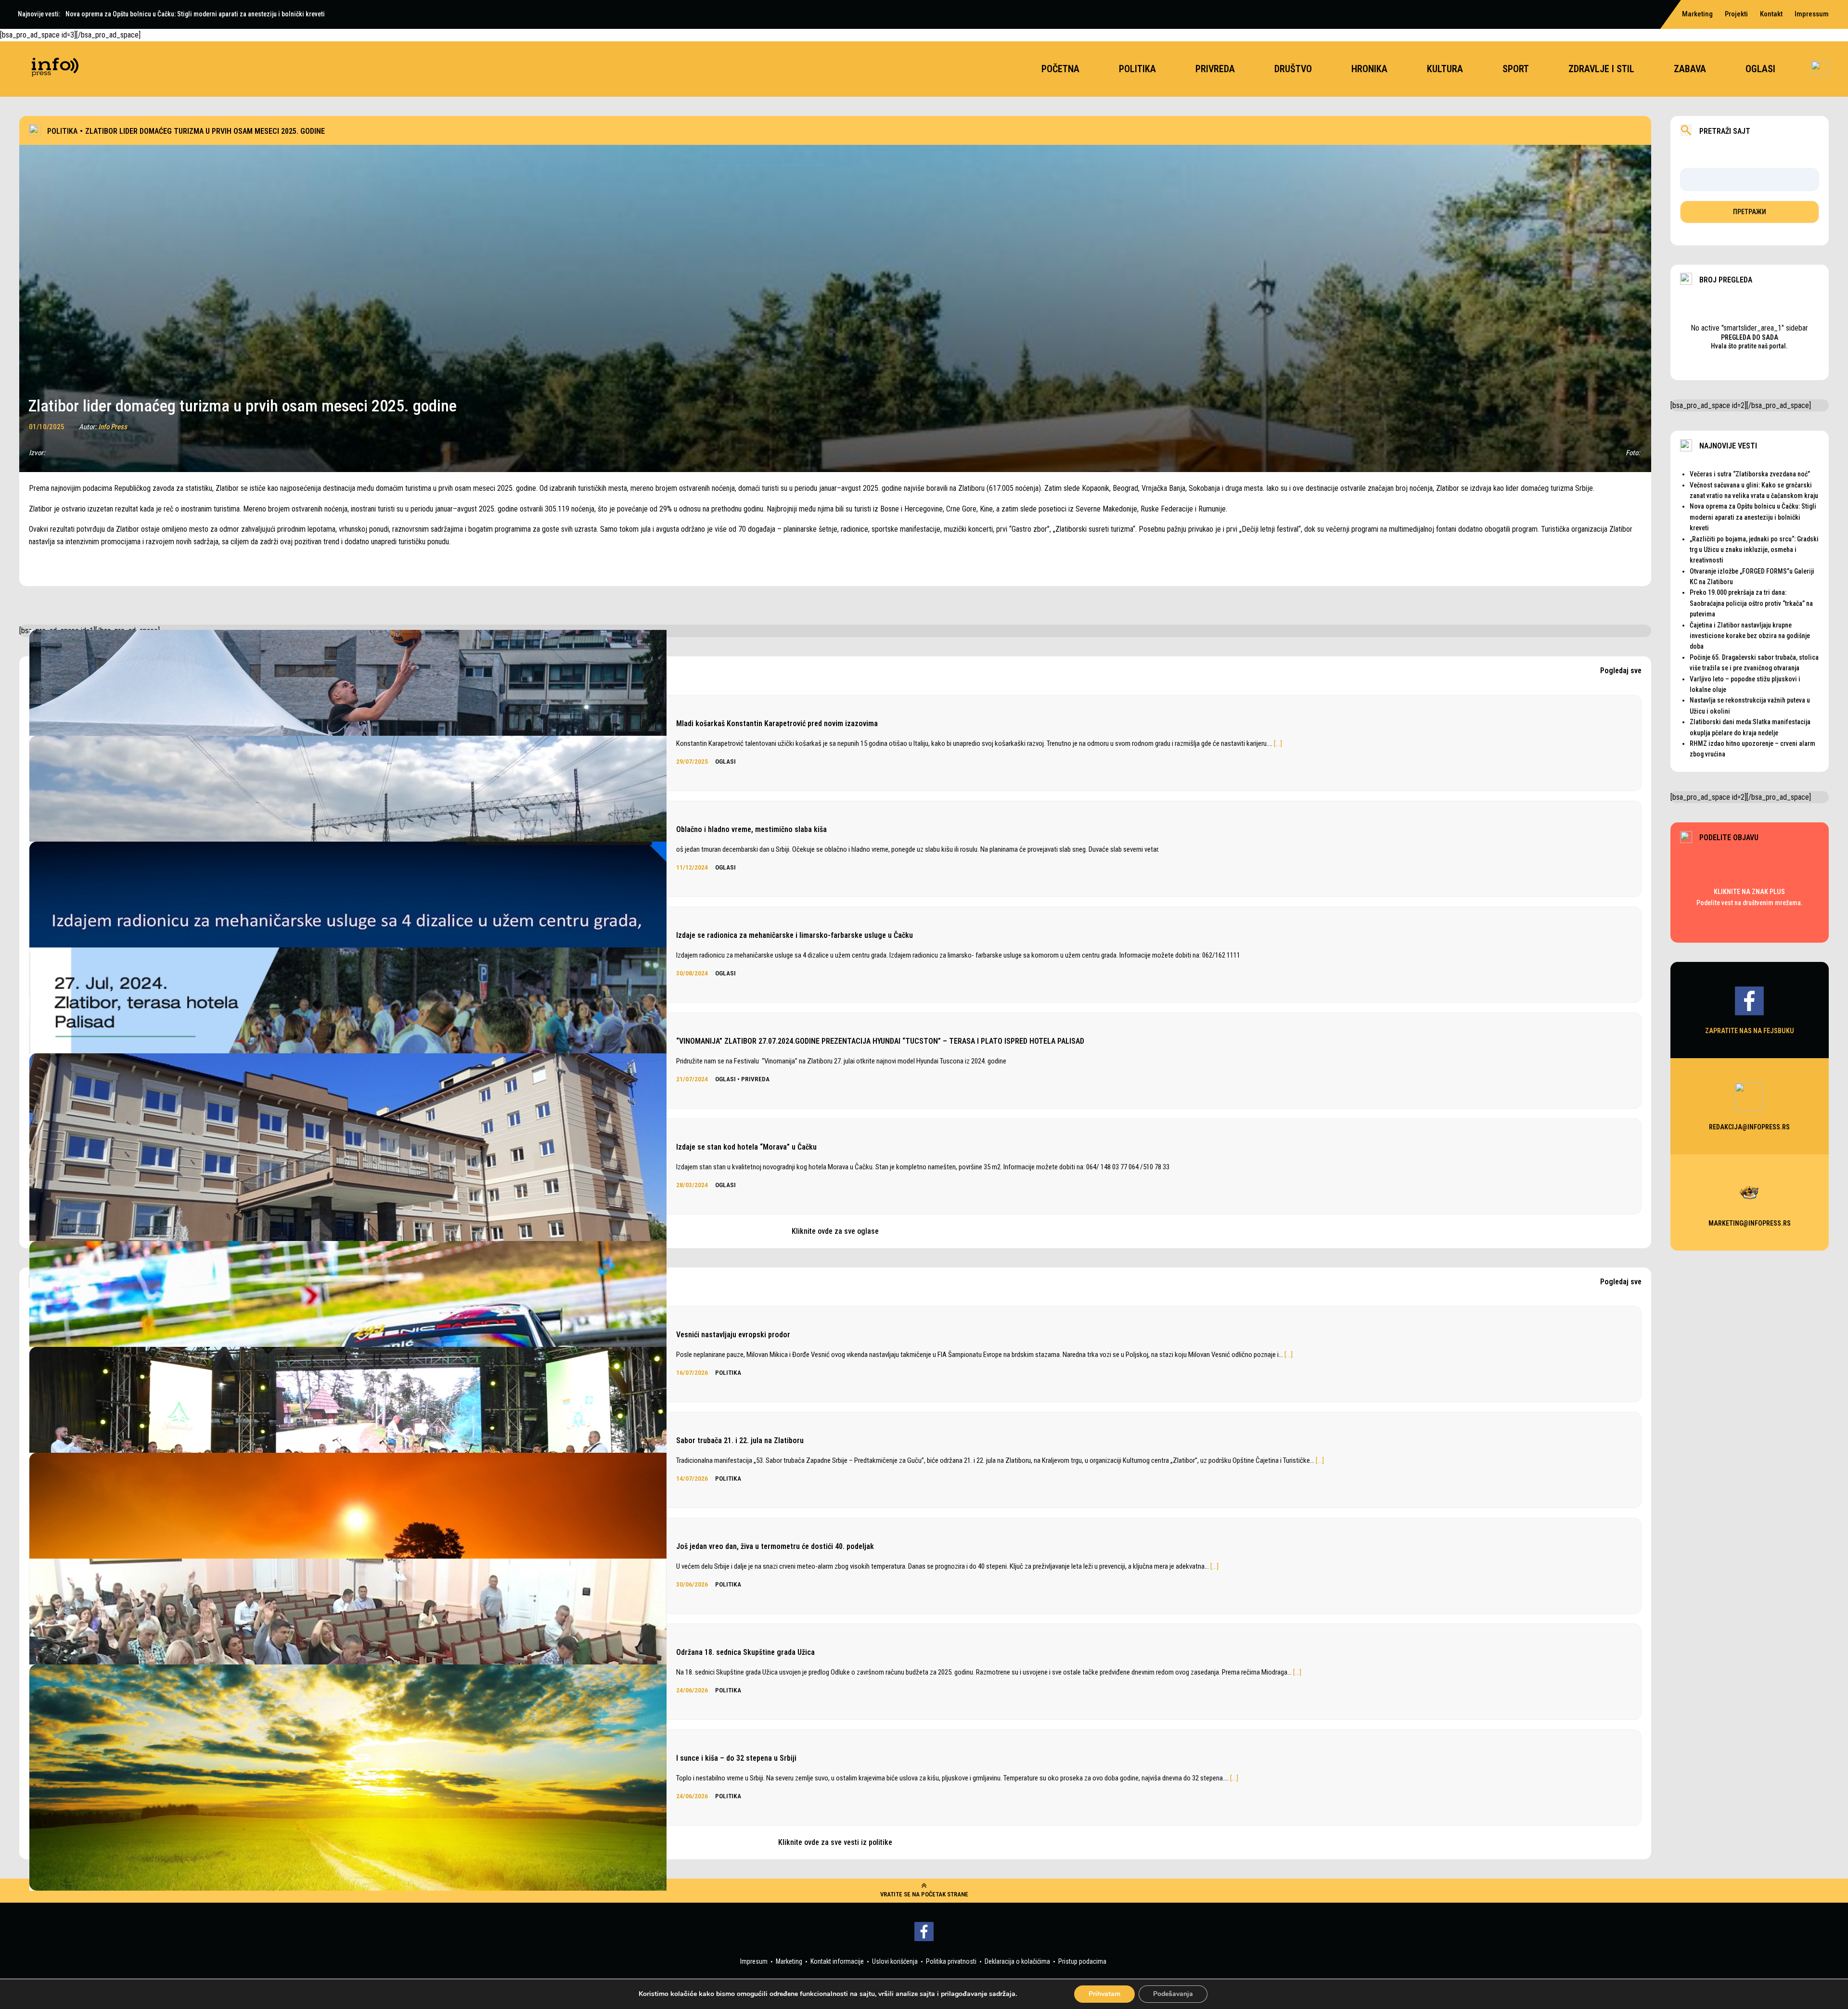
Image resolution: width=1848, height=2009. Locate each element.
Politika (1137, 69)
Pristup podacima (1082, 1961)
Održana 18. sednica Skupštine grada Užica (745, 1652)
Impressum (1812, 14)
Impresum (754, 1961)
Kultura (1445, 69)
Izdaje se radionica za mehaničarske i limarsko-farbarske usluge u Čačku (795, 935)
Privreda (1215, 69)
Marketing (1697, 14)
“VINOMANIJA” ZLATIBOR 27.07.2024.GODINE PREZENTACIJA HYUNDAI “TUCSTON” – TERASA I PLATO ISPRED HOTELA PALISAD (880, 1041)
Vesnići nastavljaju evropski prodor (733, 1335)
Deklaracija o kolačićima (1017, 1961)
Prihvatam (1104, 1994)
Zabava (1690, 69)
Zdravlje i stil (1601, 69)
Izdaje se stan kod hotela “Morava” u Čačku (746, 1147)
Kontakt (1771, 14)
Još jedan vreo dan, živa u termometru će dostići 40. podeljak (775, 1546)
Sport (1516, 69)
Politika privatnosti (951, 1961)
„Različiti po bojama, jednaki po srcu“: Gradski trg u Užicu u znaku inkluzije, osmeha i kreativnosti (1754, 550)
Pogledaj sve (1621, 671)
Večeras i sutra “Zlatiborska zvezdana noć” (1750, 474)
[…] (1278, 743)
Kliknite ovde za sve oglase (835, 1231)
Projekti (1736, 14)
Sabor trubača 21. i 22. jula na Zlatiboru (740, 1440)
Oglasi (1760, 69)
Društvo (1293, 69)
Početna (1060, 69)
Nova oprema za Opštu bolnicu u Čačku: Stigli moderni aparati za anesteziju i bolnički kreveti (1753, 517)
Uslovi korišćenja (895, 1961)
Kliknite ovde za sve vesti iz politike (835, 1842)
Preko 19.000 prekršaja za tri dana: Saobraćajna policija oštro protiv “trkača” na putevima (1751, 603)
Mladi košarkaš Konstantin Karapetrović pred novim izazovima (777, 723)
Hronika (1369, 69)
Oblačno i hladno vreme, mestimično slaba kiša (751, 829)
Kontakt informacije (837, 1961)
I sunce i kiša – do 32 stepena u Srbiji (736, 1758)
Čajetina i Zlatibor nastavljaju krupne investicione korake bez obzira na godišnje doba (1750, 636)
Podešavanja (1173, 1994)
